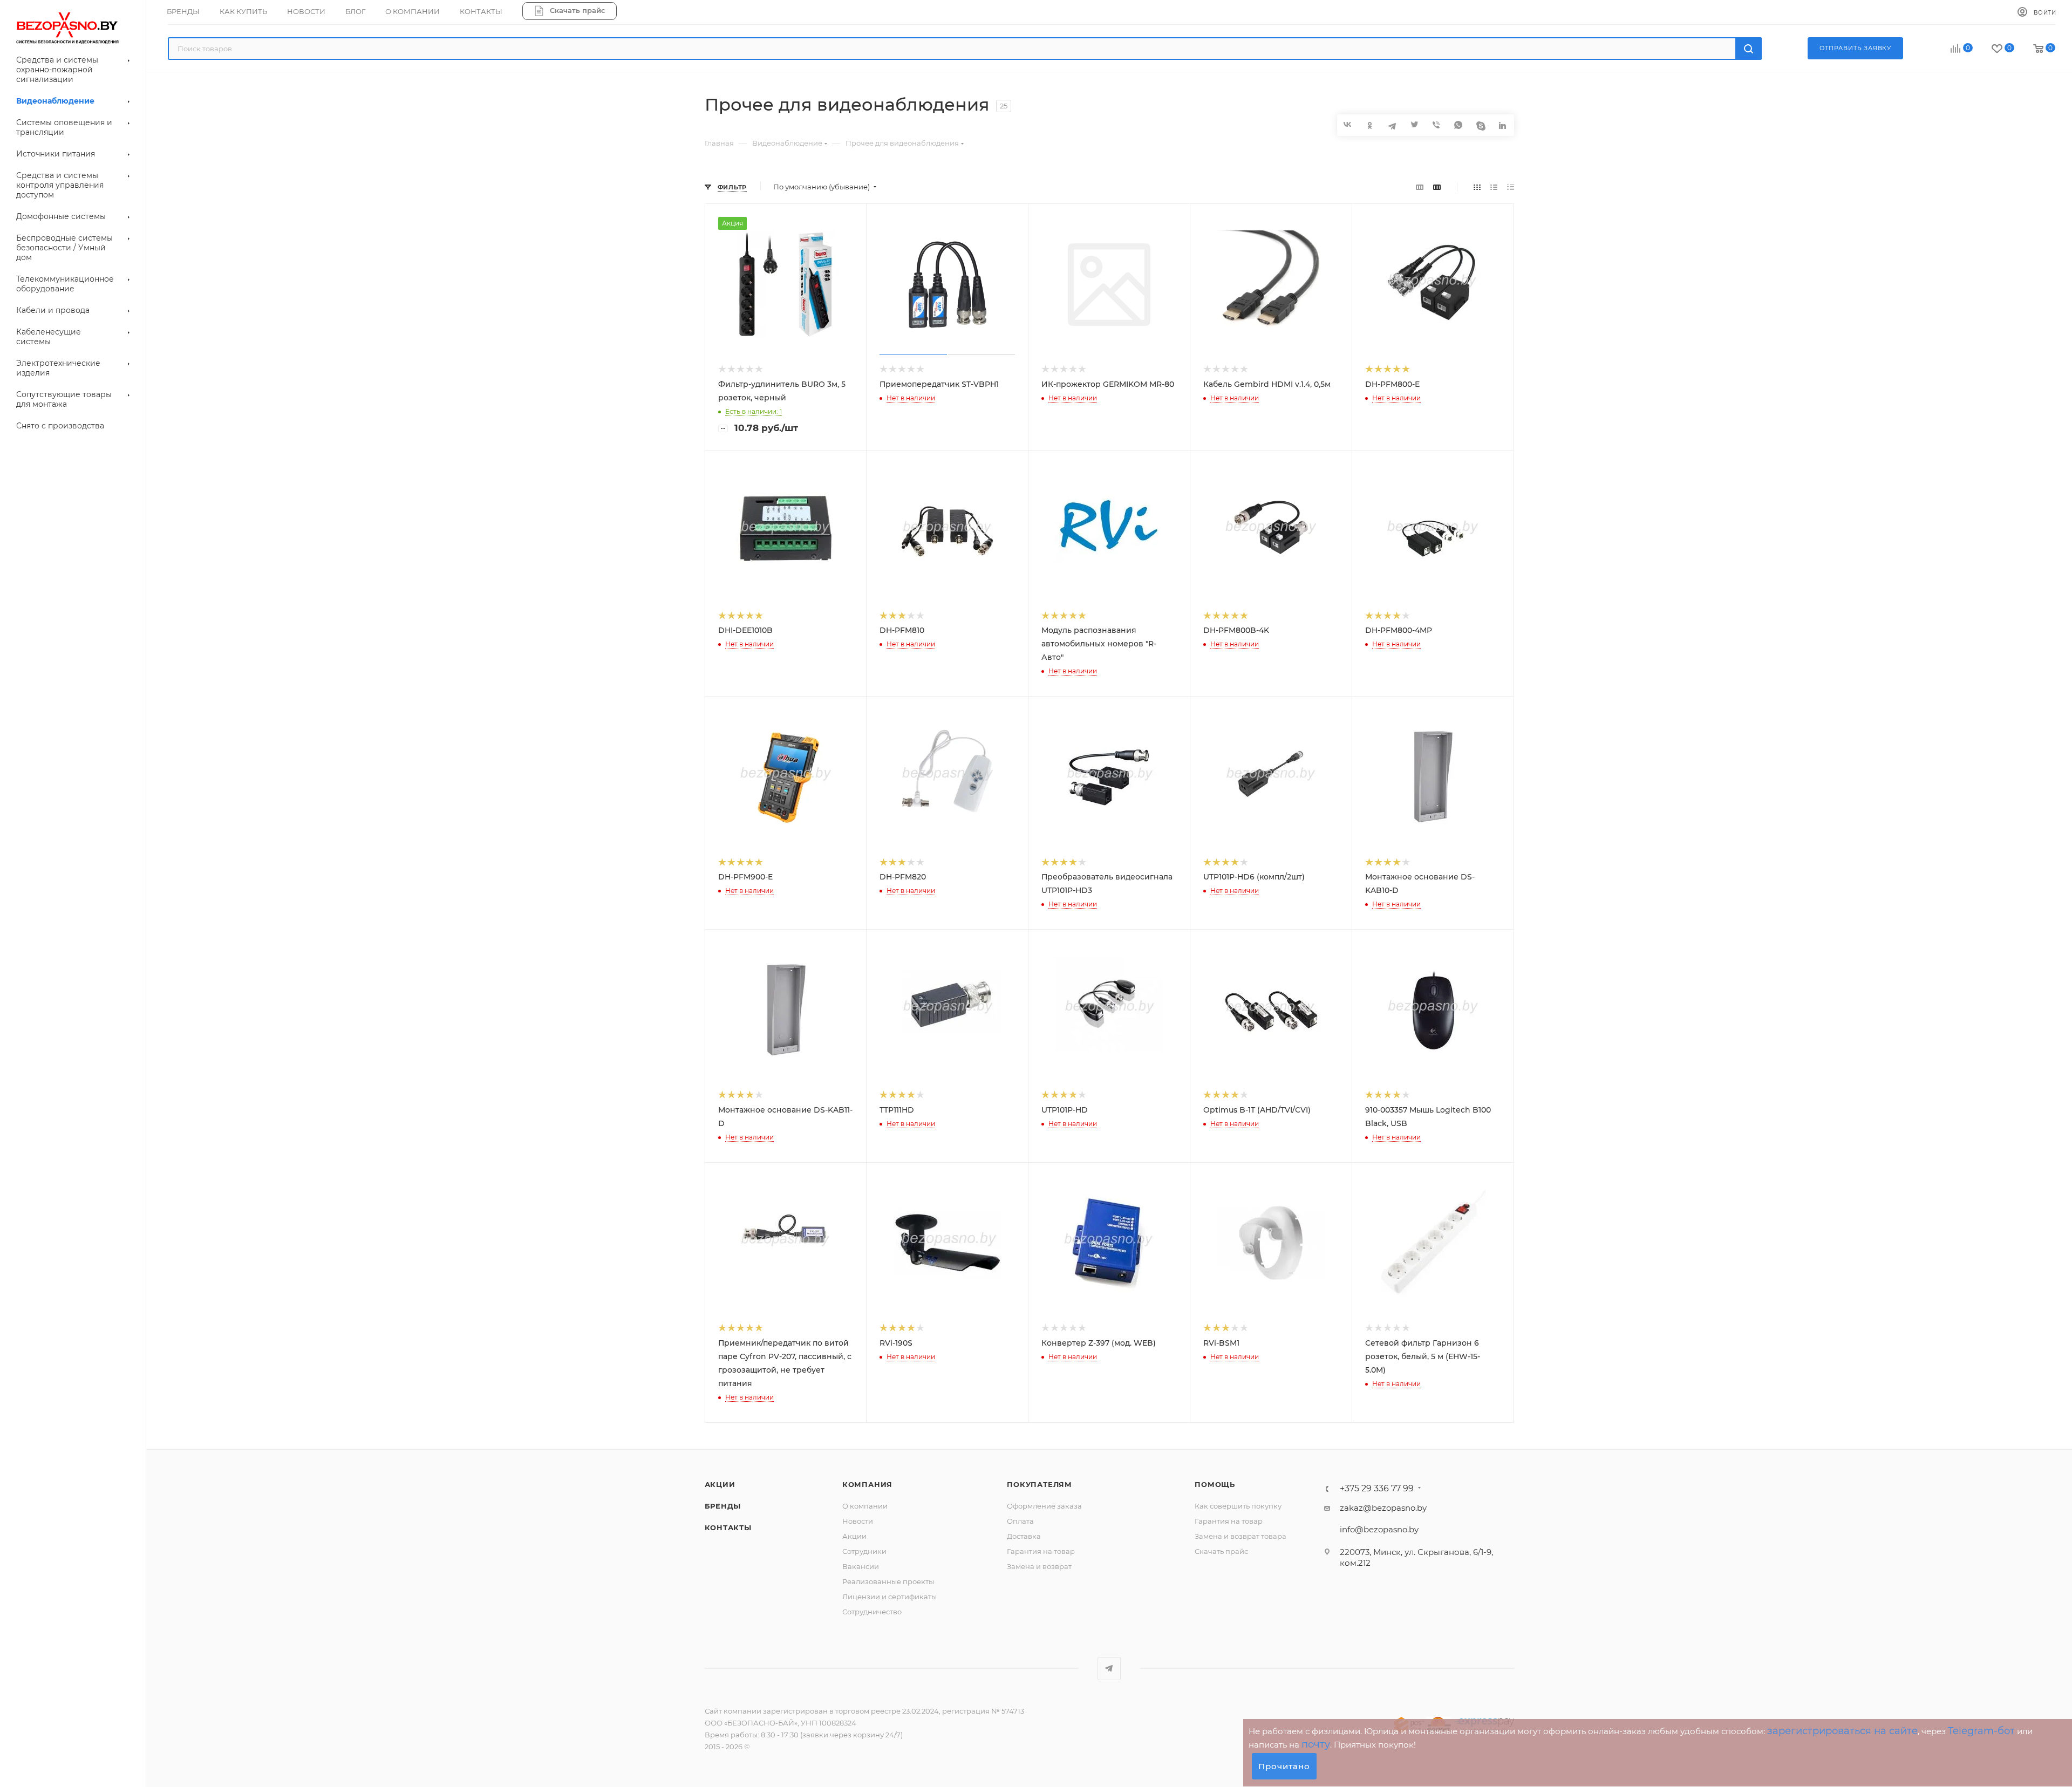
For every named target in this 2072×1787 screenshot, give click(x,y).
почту (1316, 1744)
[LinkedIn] (1503, 125)
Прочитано (1284, 1766)
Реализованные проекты (888, 1581)
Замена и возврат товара (1241, 1536)
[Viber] (1437, 125)
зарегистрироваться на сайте (1842, 1731)
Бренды (723, 1506)
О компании (865, 1506)
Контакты (728, 1527)
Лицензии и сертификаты (890, 1597)
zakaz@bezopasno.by (1383, 1508)
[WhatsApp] (1459, 125)
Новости (858, 1521)
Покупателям (1040, 1484)
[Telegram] (1392, 125)
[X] (1415, 125)
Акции (720, 1484)
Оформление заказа (1044, 1506)
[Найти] (1749, 49)
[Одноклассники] (1370, 125)
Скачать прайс (1221, 1551)
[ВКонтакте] (1348, 124)
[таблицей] (1511, 187)
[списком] (1494, 187)
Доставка (1024, 1536)
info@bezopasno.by (1379, 1529)
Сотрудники (864, 1551)
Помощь (1215, 1484)
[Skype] (1481, 125)
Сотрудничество (872, 1612)
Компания (867, 1484)
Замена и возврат (1039, 1566)
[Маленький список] (1420, 187)
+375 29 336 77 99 (1377, 1489)
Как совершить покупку (1238, 1506)
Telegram (1109, 1669)
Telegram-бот (1981, 1731)
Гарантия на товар (1041, 1551)
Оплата (1020, 1521)
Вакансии (861, 1566)
